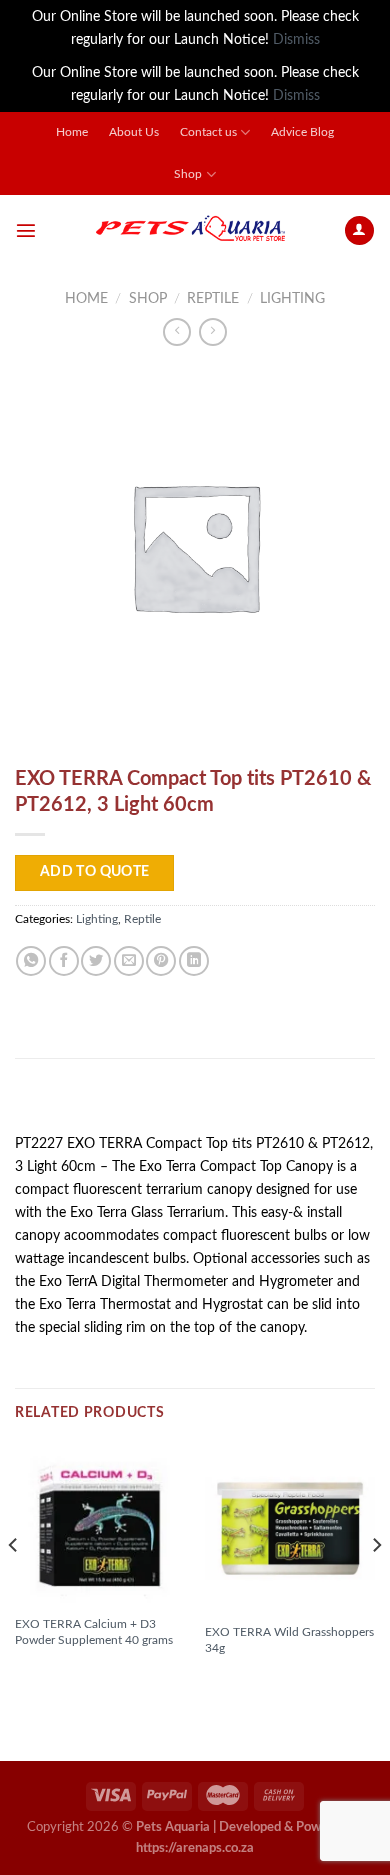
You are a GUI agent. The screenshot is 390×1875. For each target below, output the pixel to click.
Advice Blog (302, 132)
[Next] (376, 1585)
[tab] (195, 1103)
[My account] (359, 231)
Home (72, 132)
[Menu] (26, 230)
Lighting (292, 298)
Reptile (213, 298)
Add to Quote (95, 872)
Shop (188, 174)
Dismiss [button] (296, 39)
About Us (134, 132)
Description (66, 1102)
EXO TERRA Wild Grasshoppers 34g (289, 1640)
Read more (59, 1674)
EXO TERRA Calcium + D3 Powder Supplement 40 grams (94, 1632)
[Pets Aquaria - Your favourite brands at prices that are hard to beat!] (190, 230)
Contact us (208, 132)
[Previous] (14, 1585)
